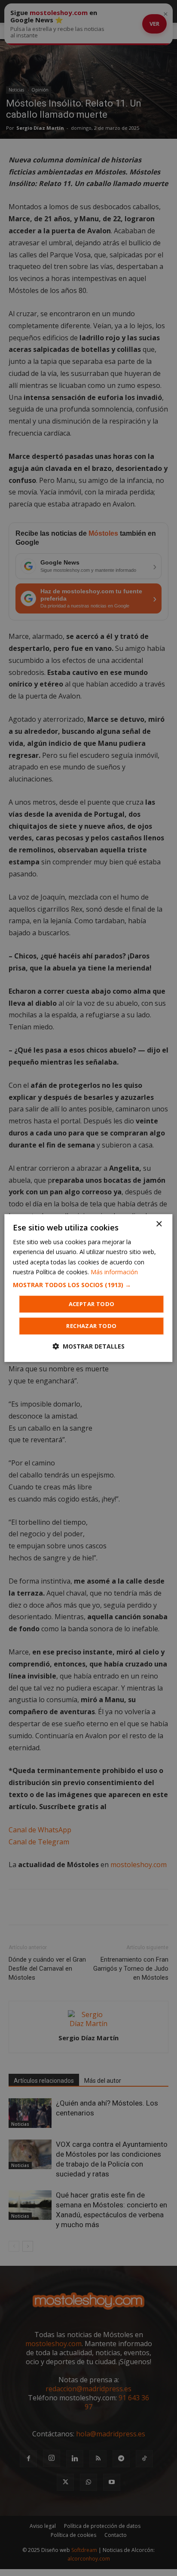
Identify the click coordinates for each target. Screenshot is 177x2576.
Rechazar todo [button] (91, 1326)
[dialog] (88, 1288)
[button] (88, 1285)
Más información (114, 1272)
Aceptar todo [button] (92, 1304)
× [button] (159, 1224)
